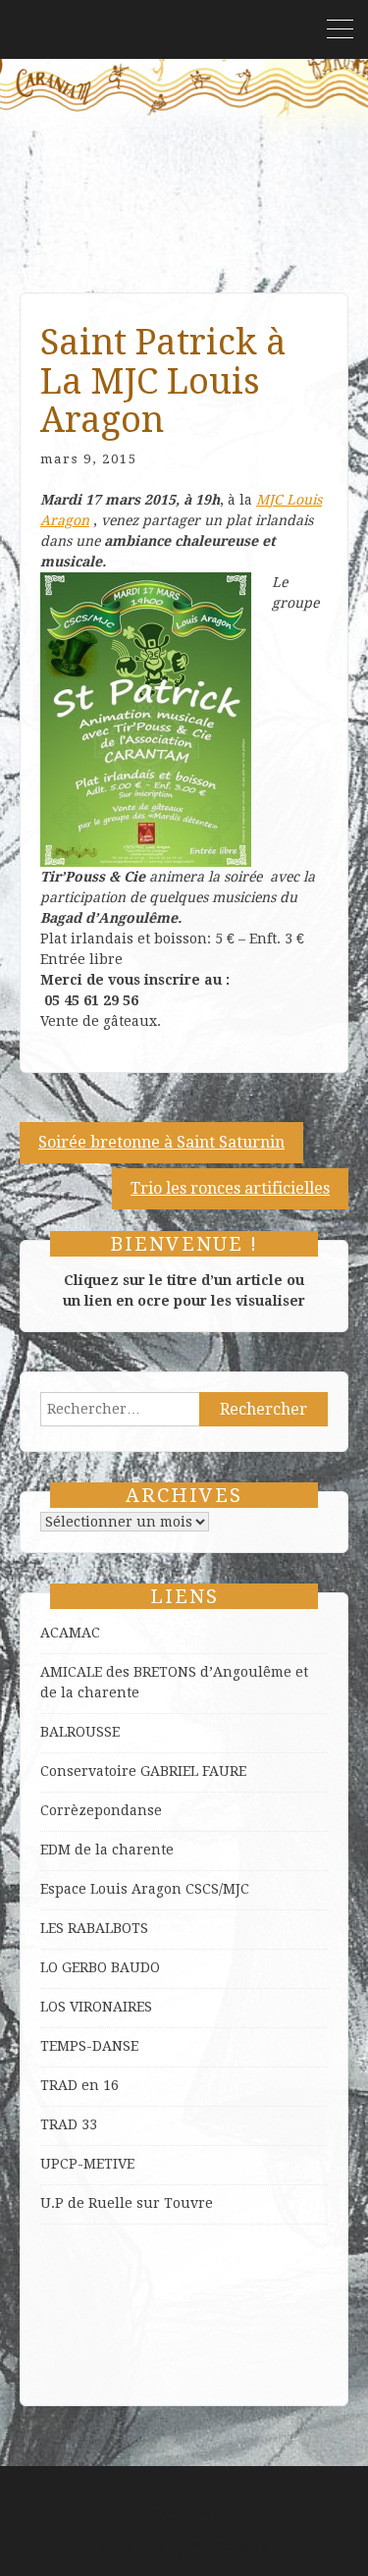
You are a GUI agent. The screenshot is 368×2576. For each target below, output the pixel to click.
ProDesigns (228, 2546)
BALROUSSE (80, 1732)
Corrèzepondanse (101, 1810)
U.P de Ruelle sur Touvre (127, 2203)
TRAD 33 (69, 2124)
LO (51, 1967)
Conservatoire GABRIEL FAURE (143, 1771)
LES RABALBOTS (94, 1928)
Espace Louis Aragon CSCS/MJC (145, 1889)
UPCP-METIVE (87, 2164)
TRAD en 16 (79, 2085)
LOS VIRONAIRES (96, 2007)
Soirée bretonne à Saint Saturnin (161, 1142)
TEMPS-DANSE (89, 2046)
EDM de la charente (107, 1850)
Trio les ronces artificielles (230, 1188)
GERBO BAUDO (111, 1967)
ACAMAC (70, 1633)
